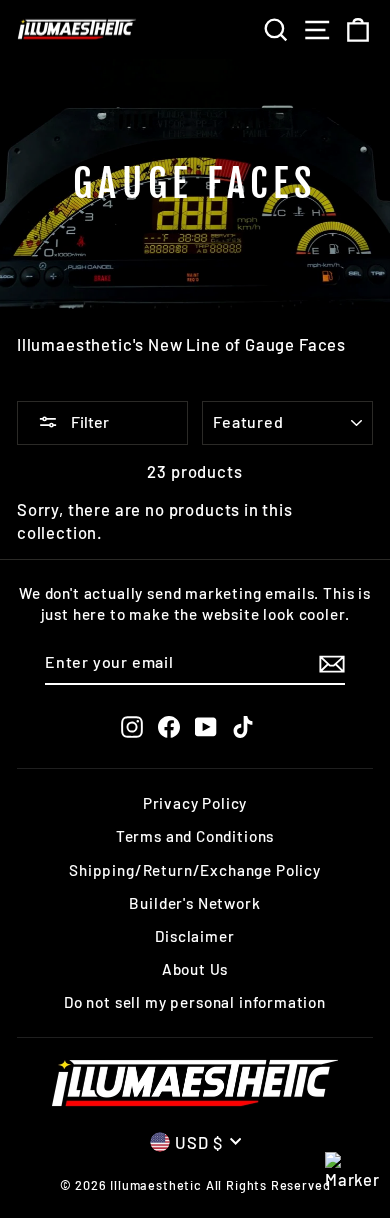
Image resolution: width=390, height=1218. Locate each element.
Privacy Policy (195, 803)
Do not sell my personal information (195, 1002)
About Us (195, 969)
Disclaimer (194, 936)
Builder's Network (194, 903)
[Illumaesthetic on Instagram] (132, 726)
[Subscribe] (332, 663)
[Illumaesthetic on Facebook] (169, 726)
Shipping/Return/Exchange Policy (195, 870)
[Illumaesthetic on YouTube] (206, 726)
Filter (88, 421)
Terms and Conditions (195, 836)
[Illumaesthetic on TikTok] (243, 726)
